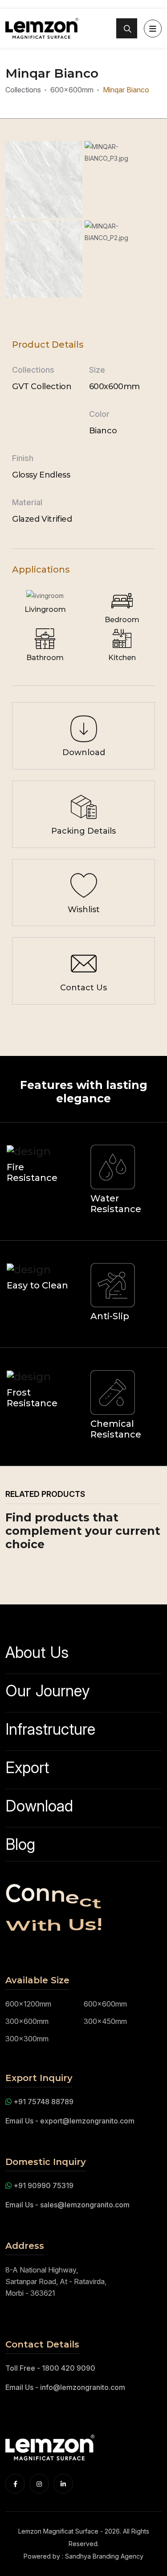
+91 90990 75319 (43, 2185)
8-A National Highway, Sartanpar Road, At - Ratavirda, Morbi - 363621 (56, 2281)
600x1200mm (28, 2004)
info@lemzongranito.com (83, 2387)
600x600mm (72, 90)
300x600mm (27, 2021)
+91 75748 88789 (43, 2102)
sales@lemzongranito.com (85, 2205)
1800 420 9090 (69, 2368)
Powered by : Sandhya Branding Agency (83, 2556)
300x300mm (27, 2039)
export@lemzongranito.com (87, 2121)
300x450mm (105, 2021)
